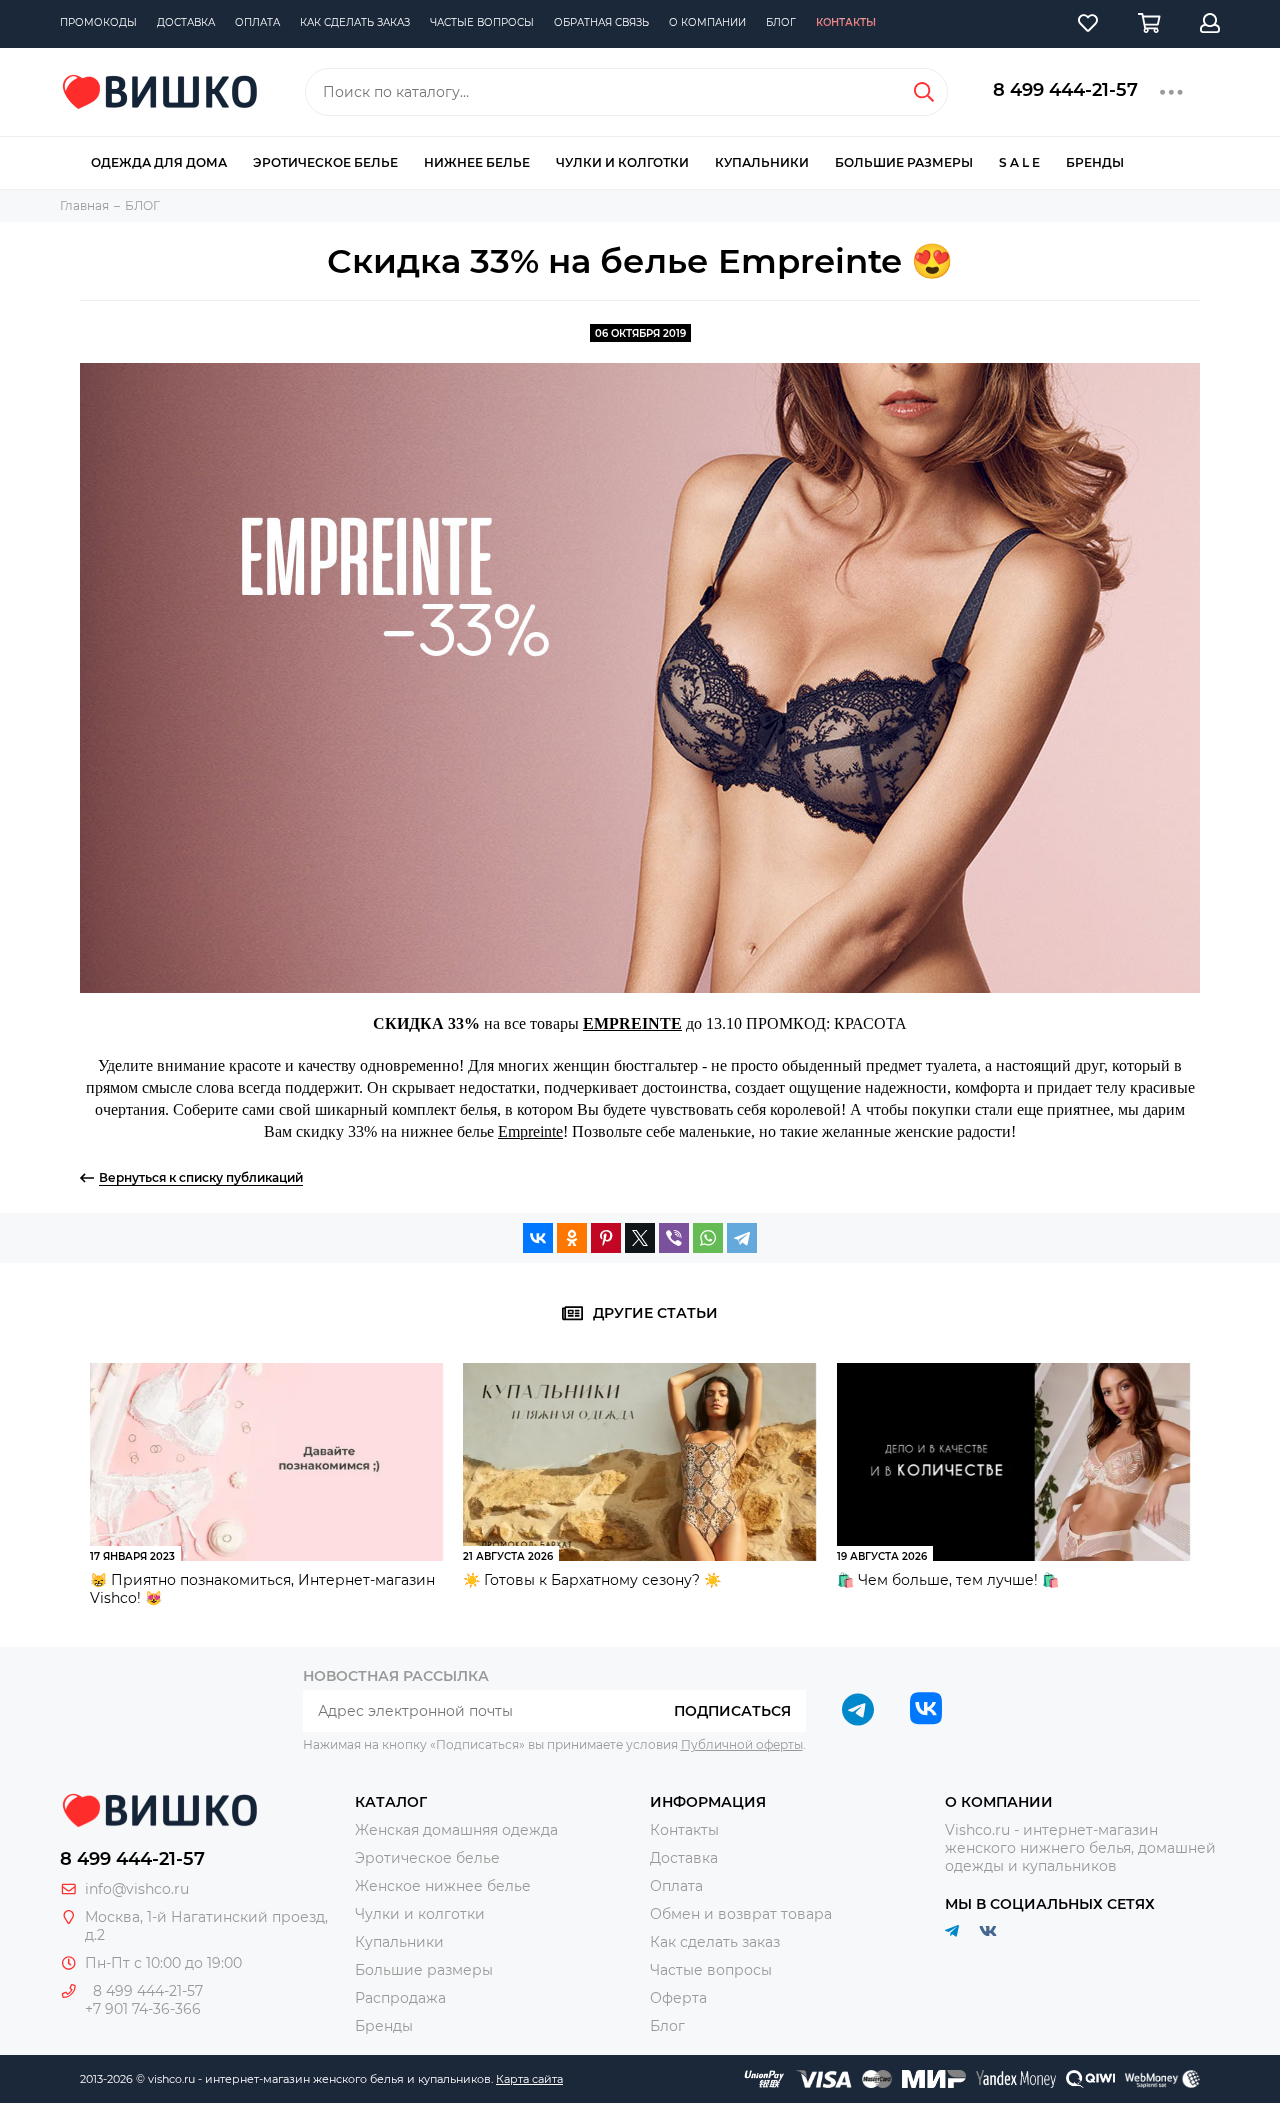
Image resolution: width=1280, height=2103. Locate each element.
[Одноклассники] (572, 1238)
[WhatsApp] (708, 1238)
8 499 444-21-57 (1065, 90)
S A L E (1019, 162)
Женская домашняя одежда (456, 1830)
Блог (781, 22)
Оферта (678, 1998)
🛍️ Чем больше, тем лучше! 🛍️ (948, 1580)
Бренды (1095, 162)
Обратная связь (601, 22)
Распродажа (400, 1998)
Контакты (846, 22)
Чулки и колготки (622, 162)
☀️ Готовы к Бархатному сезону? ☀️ (592, 1580)
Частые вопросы (482, 22)
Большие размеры (904, 162)
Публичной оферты (742, 1744)
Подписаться (732, 1711)
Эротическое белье (325, 162)
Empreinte (530, 1131)
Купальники (762, 162)
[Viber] (674, 1238)
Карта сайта (529, 2079)
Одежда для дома (159, 162)
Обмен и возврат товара (741, 1914)
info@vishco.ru (137, 1889)
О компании (707, 22)
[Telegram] (742, 1238)
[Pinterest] (606, 1238)
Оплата (257, 22)
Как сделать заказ (355, 22)
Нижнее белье (477, 162)
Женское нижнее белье (443, 1886)
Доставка (186, 22)
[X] (640, 1238)
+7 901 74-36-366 (143, 2009)
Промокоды (98, 22)
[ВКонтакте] (538, 1238)
